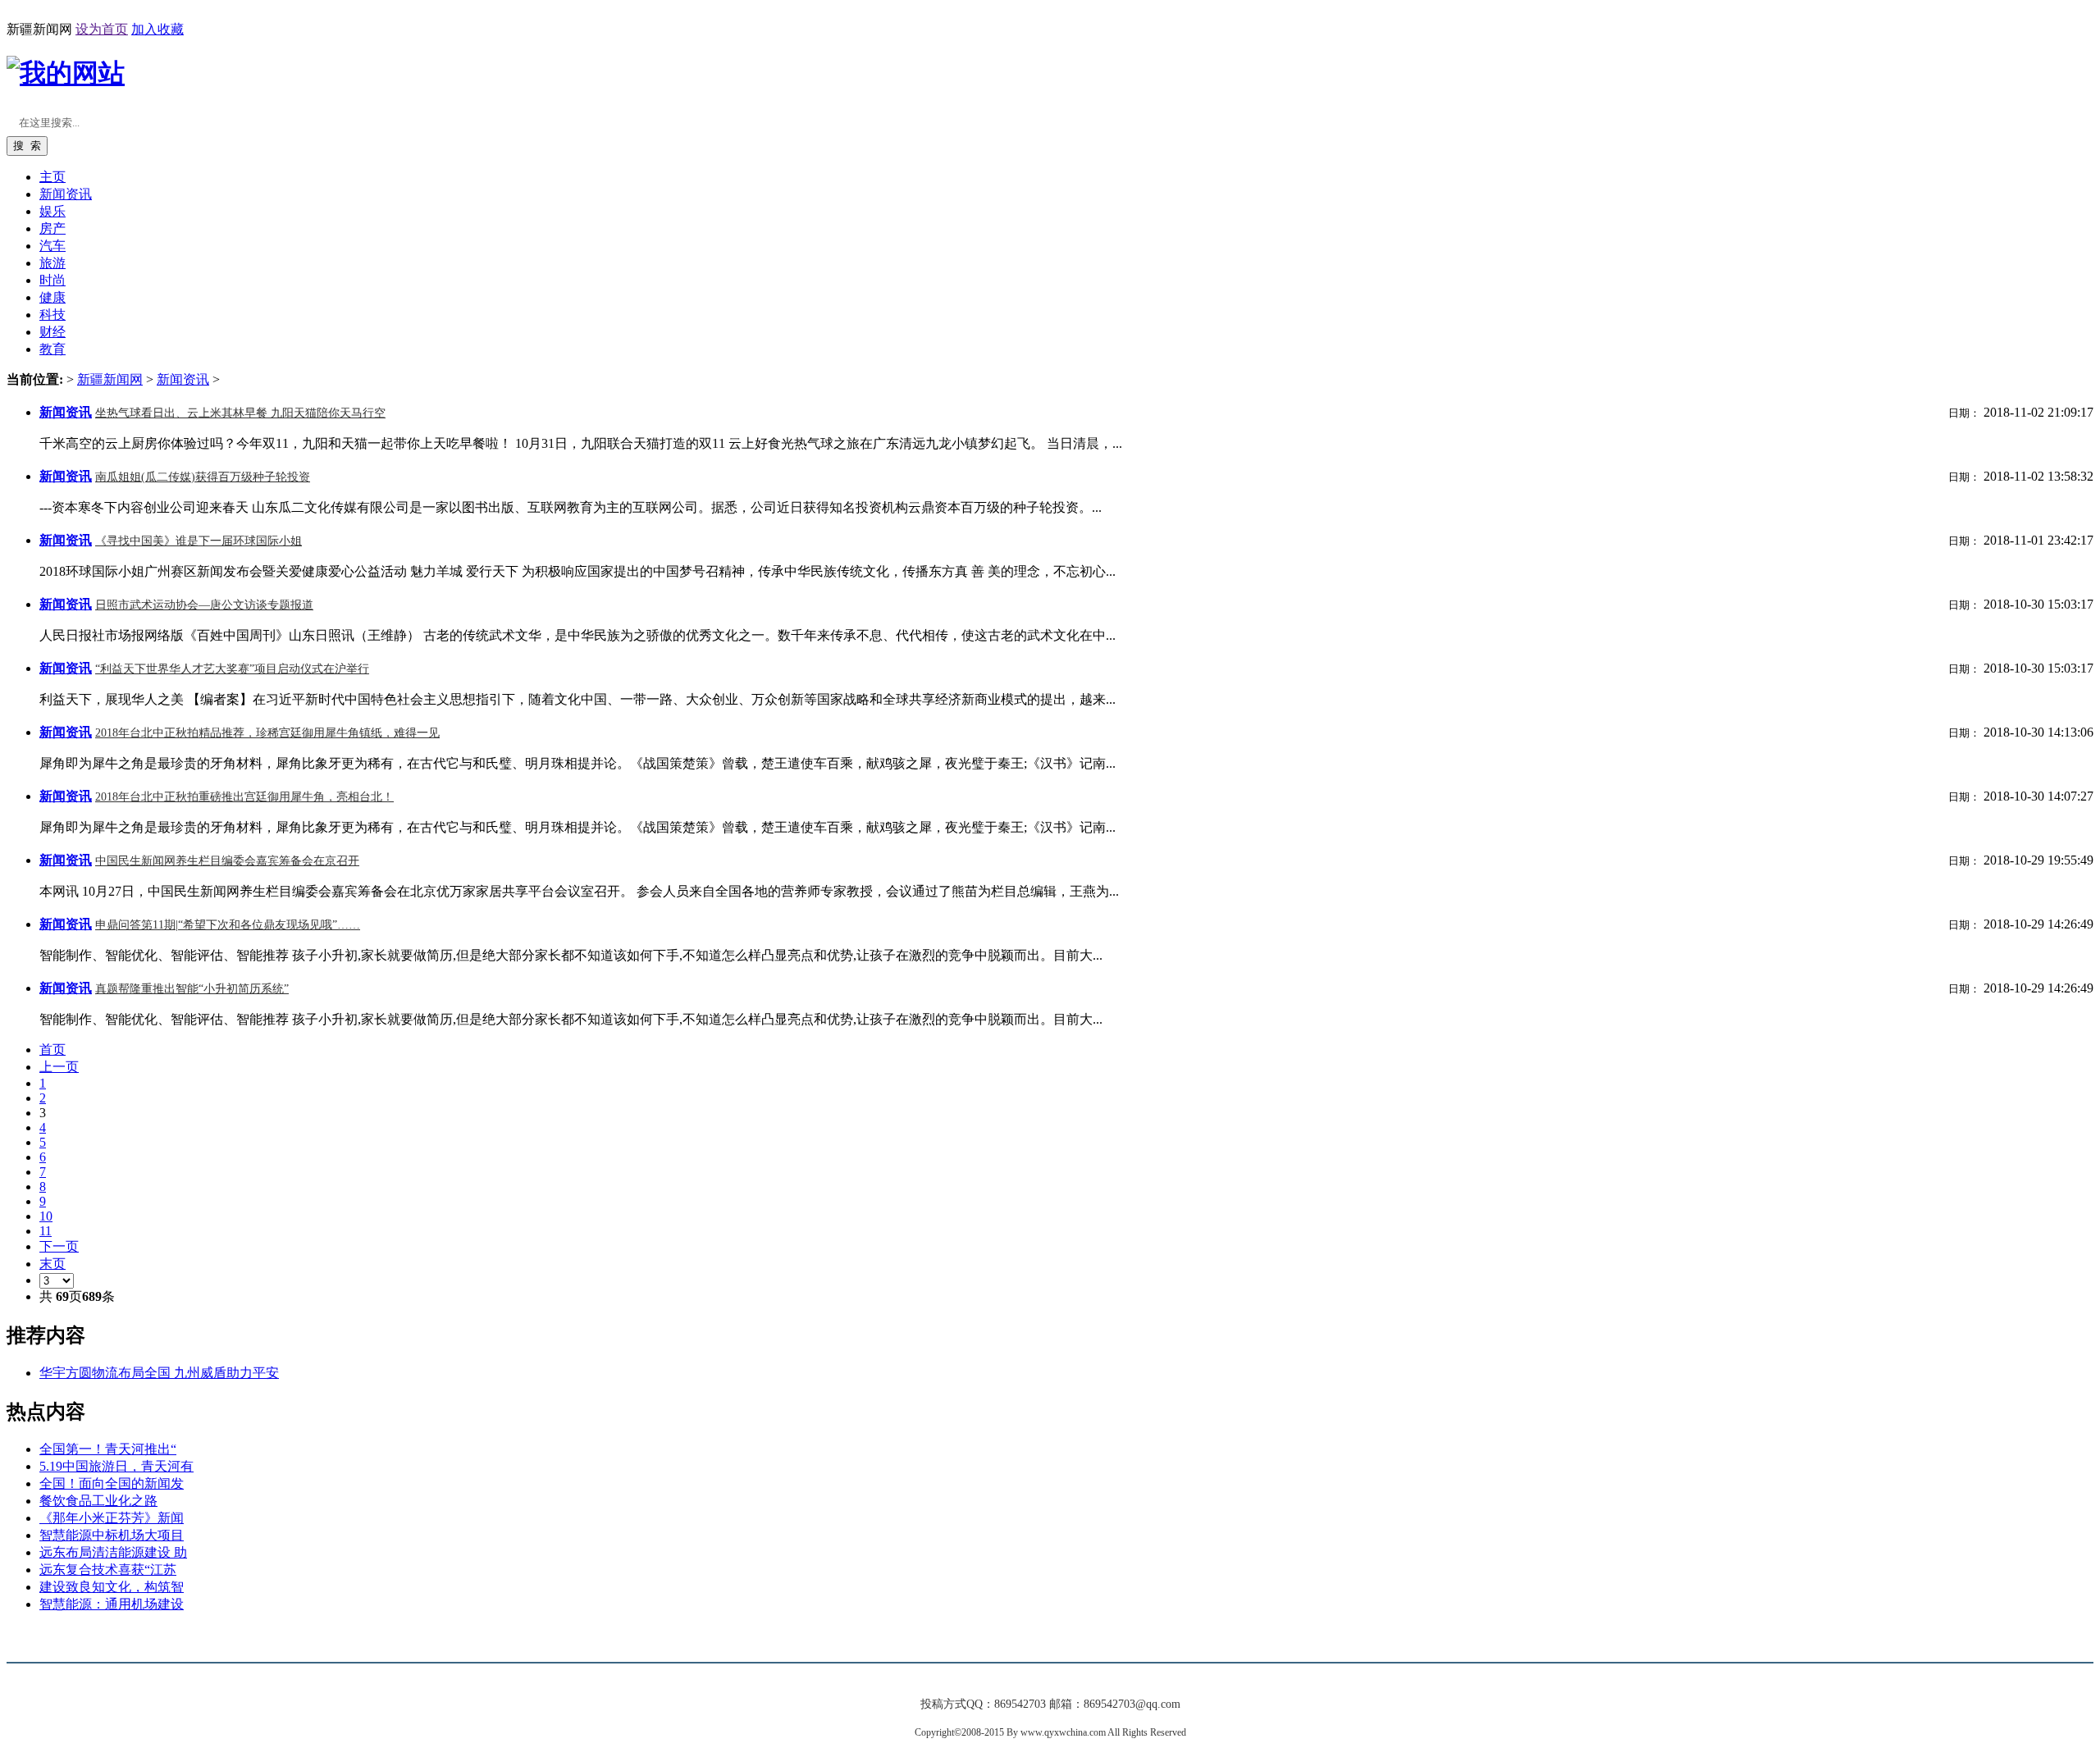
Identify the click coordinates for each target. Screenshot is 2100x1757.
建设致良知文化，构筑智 (112, 1587)
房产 (52, 228)
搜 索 (27, 146)
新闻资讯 (183, 379)
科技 (52, 315)
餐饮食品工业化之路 (98, 1501)
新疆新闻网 (110, 379)
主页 (52, 177)
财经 (52, 332)
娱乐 (52, 211)
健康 (52, 297)
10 (46, 1216)
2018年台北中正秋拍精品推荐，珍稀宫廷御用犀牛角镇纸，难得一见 (267, 733)
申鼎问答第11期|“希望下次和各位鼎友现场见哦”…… (228, 925)
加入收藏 (157, 29)
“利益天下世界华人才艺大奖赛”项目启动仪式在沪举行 (232, 669)
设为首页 (102, 29)
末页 (52, 1264)
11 (46, 1231)
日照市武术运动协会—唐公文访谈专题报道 (204, 605)
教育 (52, 349)
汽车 (52, 246)
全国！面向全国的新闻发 (112, 1483)
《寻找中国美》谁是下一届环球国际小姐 (199, 541)
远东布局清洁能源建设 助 (113, 1552)
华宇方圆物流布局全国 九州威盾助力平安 (159, 1373)
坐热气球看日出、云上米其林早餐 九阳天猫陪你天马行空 (240, 413)
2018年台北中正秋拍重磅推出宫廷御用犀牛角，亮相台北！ (244, 797)
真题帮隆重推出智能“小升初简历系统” (192, 989)
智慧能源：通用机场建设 (112, 1604)
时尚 (52, 280)
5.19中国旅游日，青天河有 (116, 1466)
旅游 (52, 263)
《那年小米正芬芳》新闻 (112, 1518)
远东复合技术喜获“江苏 (108, 1570)
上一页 (59, 1067)
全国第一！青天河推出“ (108, 1449)
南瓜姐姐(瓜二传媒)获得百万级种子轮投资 (203, 477)
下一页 (59, 1246)
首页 (52, 1050)
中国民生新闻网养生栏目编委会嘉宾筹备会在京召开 (227, 861)
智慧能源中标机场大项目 (112, 1535)
